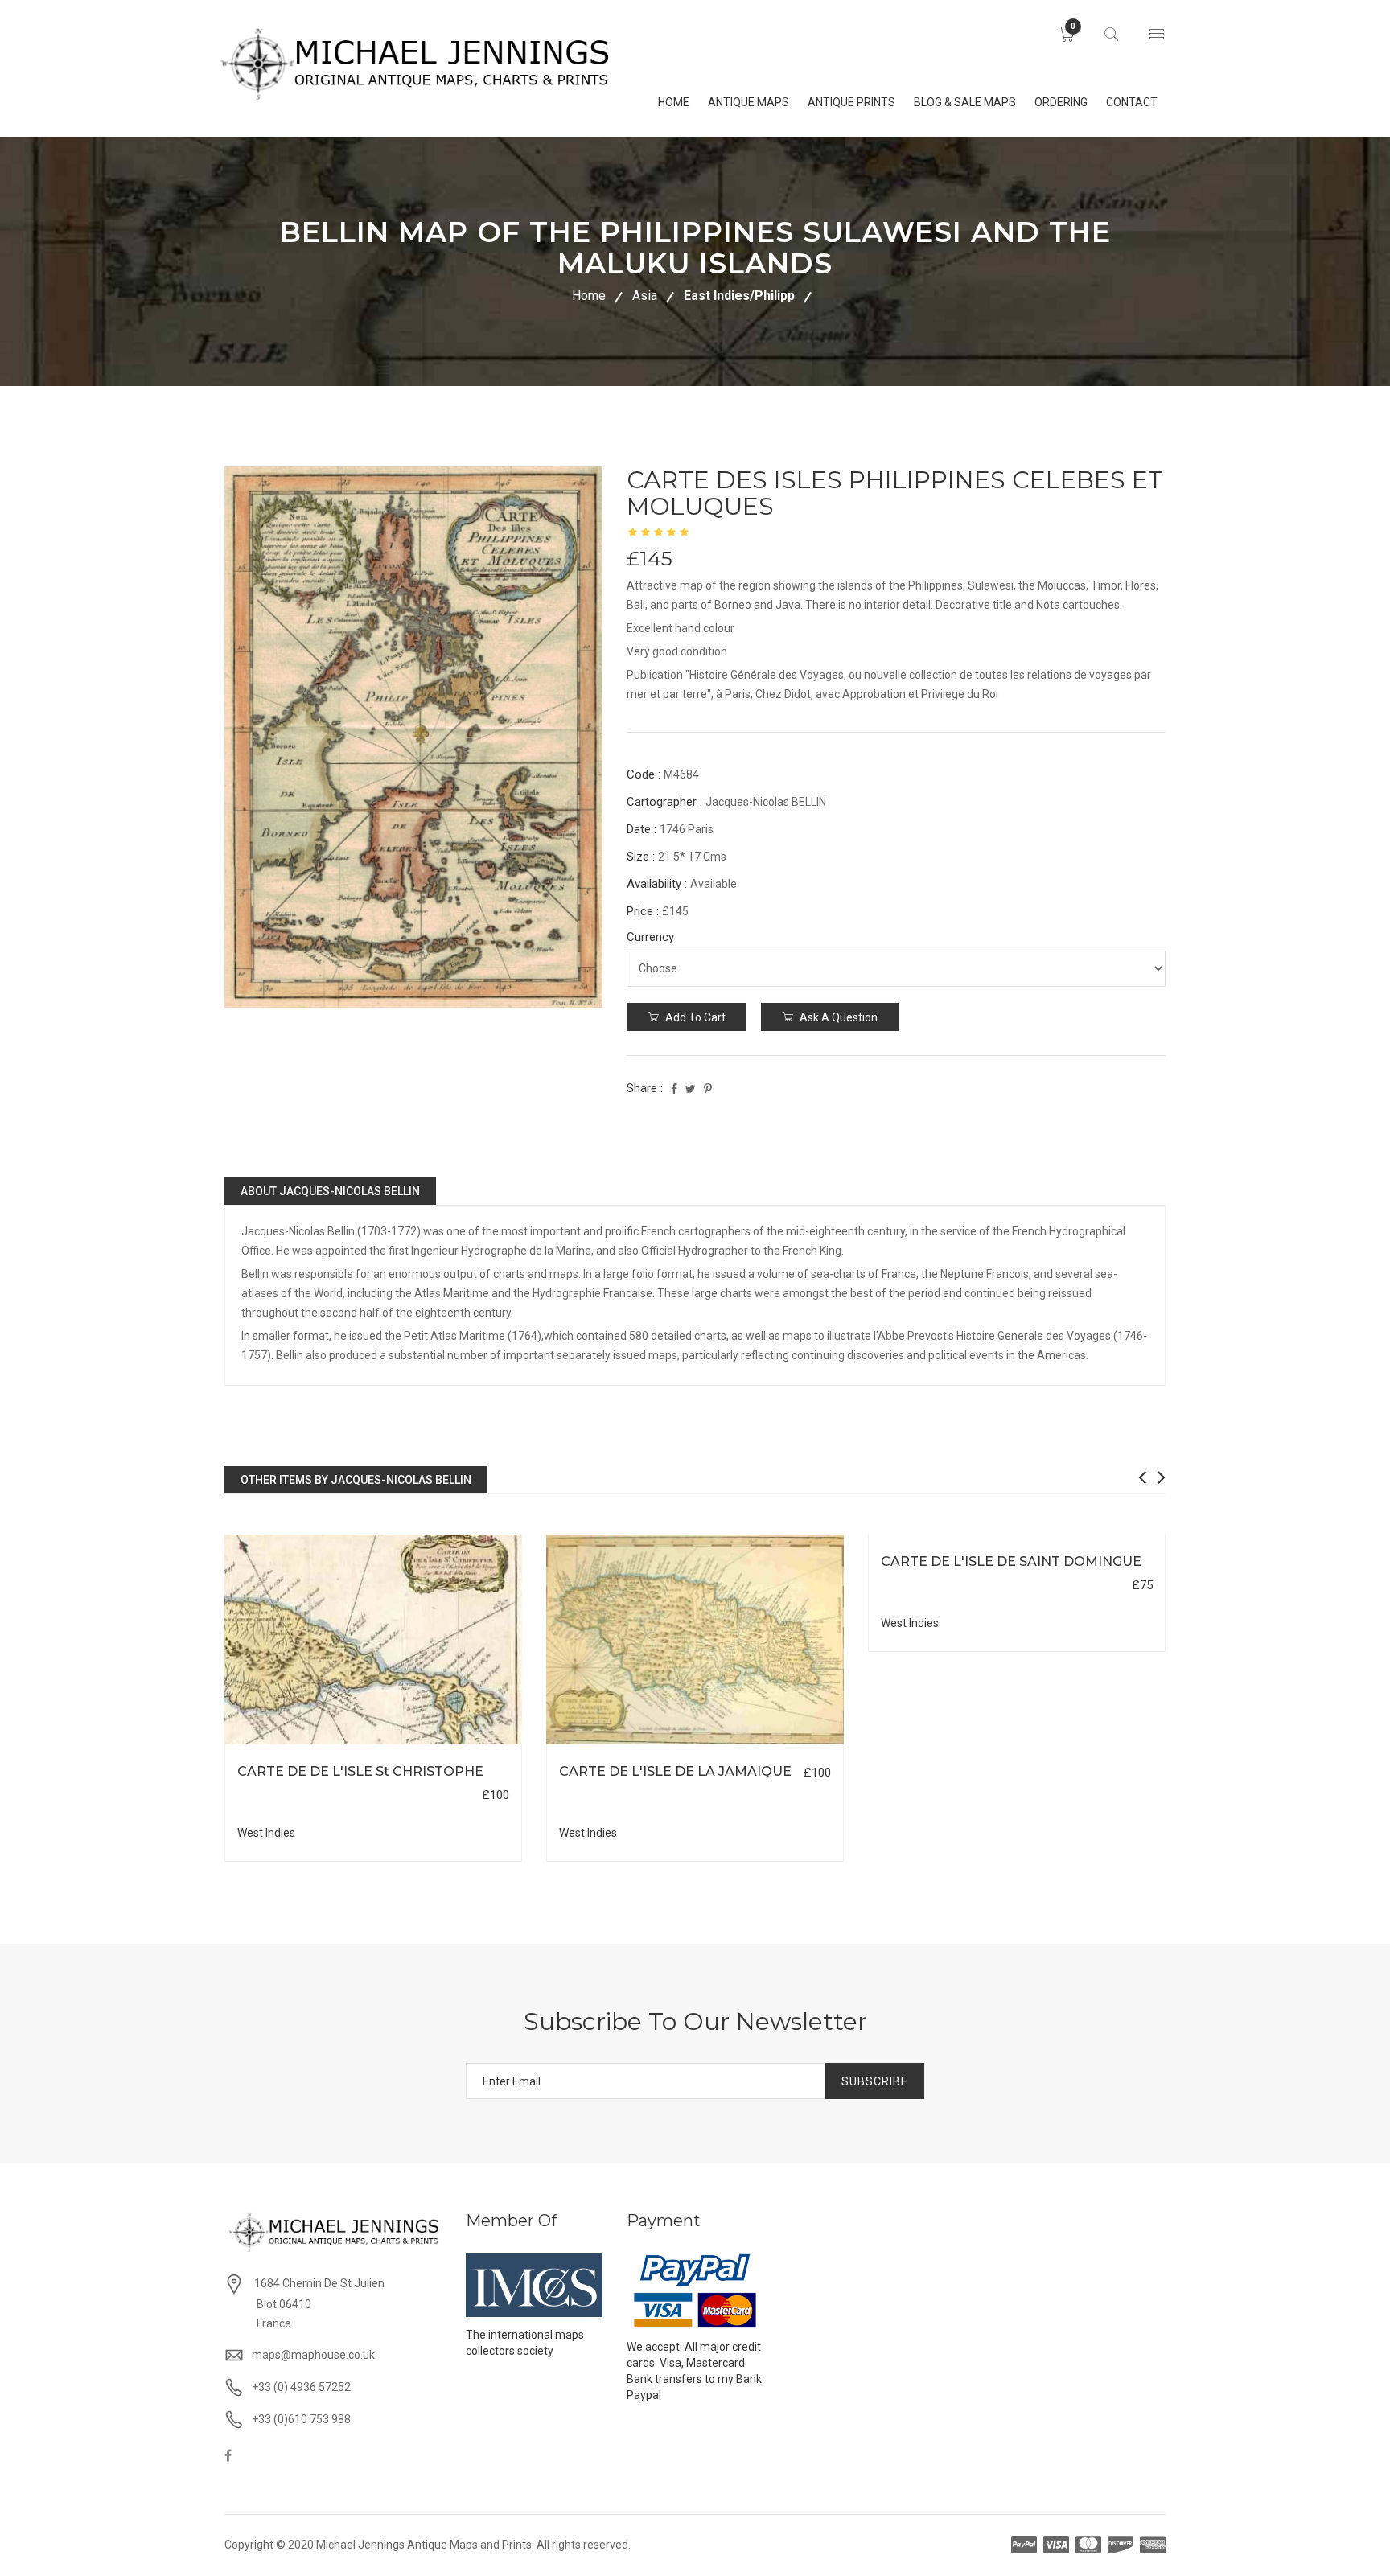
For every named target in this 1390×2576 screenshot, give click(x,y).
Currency (650, 937)
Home (589, 296)
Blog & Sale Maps (965, 102)
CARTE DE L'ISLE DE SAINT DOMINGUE (1011, 1561)
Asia (645, 296)
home (674, 102)
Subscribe (875, 2081)
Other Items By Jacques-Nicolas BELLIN (356, 1480)
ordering (1061, 102)
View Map (454, 1745)
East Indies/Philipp (739, 296)
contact (1132, 102)
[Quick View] (374, 1639)
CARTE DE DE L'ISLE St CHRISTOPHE (360, 1771)
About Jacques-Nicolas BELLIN (330, 1191)
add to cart (694, 1017)
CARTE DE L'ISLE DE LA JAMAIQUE (675, 1771)
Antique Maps (748, 102)
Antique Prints (851, 102)
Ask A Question (837, 1017)
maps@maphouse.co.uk (313, 2355)
